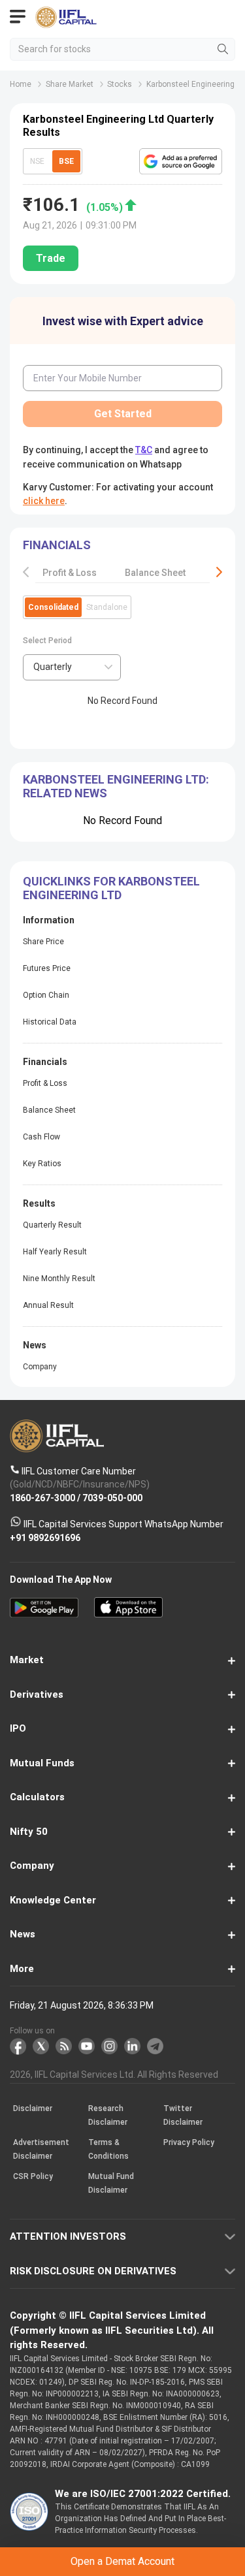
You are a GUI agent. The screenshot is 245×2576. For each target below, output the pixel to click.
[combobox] (72, 667)
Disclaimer (33, 2109)
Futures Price (47, 968)
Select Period (47, 641)
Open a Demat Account (122, 2561)
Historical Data (50, 1022)
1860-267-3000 (42, 1498)
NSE (37, 161)
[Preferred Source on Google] (181, 161)
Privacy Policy (189, 2143)
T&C (144, 450)
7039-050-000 (112, 1498)
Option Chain (46, 995)
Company (40, 1367)
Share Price (43, 942)
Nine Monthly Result (59, 1279)
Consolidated (53, 607)
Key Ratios (42, 1164)
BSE (66, 161)
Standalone (107, 607)
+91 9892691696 (45, 1538)
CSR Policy (33, 2177)
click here (44, 501)
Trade (51, 258)
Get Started (123, 414)
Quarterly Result (52, 1225)
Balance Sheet (155, 573)
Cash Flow (41, 1137)
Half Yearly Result (55, 1252)
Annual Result (48, 1305)
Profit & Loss (70, 573)
